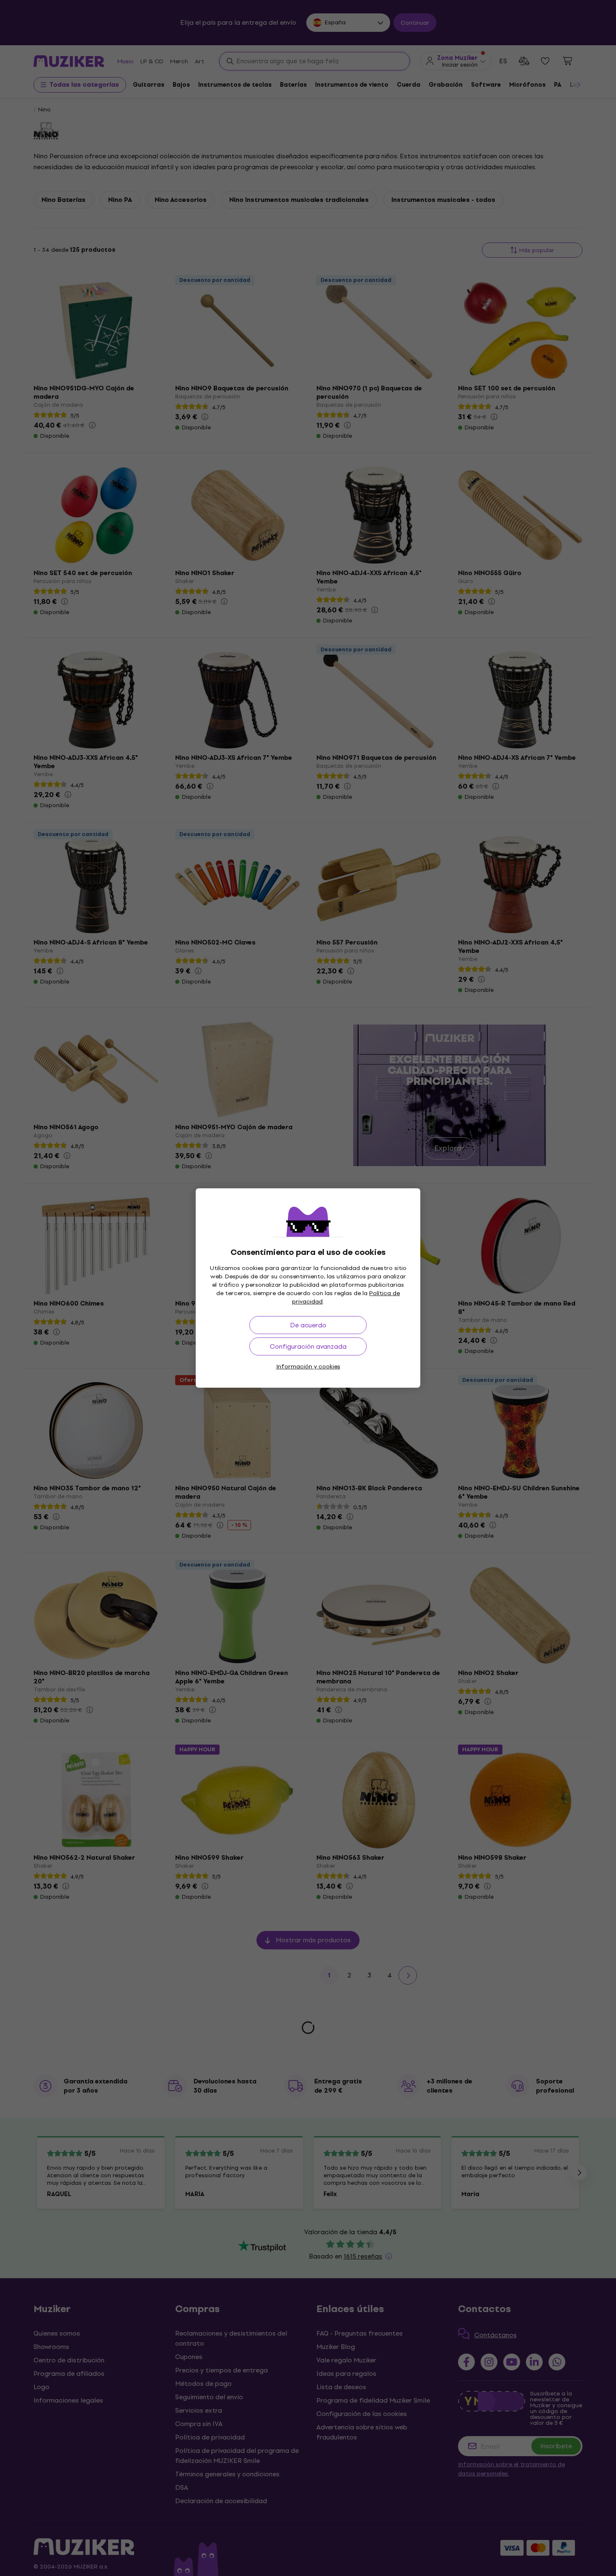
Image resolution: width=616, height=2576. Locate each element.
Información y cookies (308, 1367)
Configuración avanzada (308, 1346)
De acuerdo (308, 1325)
